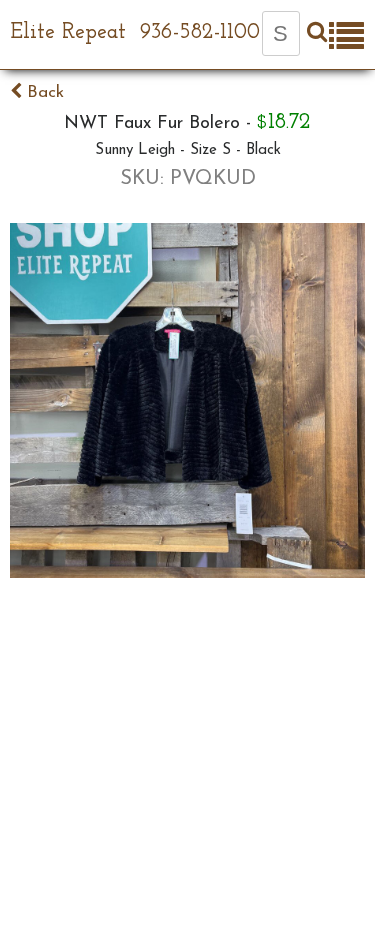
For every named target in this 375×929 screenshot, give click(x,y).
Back (43, 92)
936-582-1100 (200, 32)
